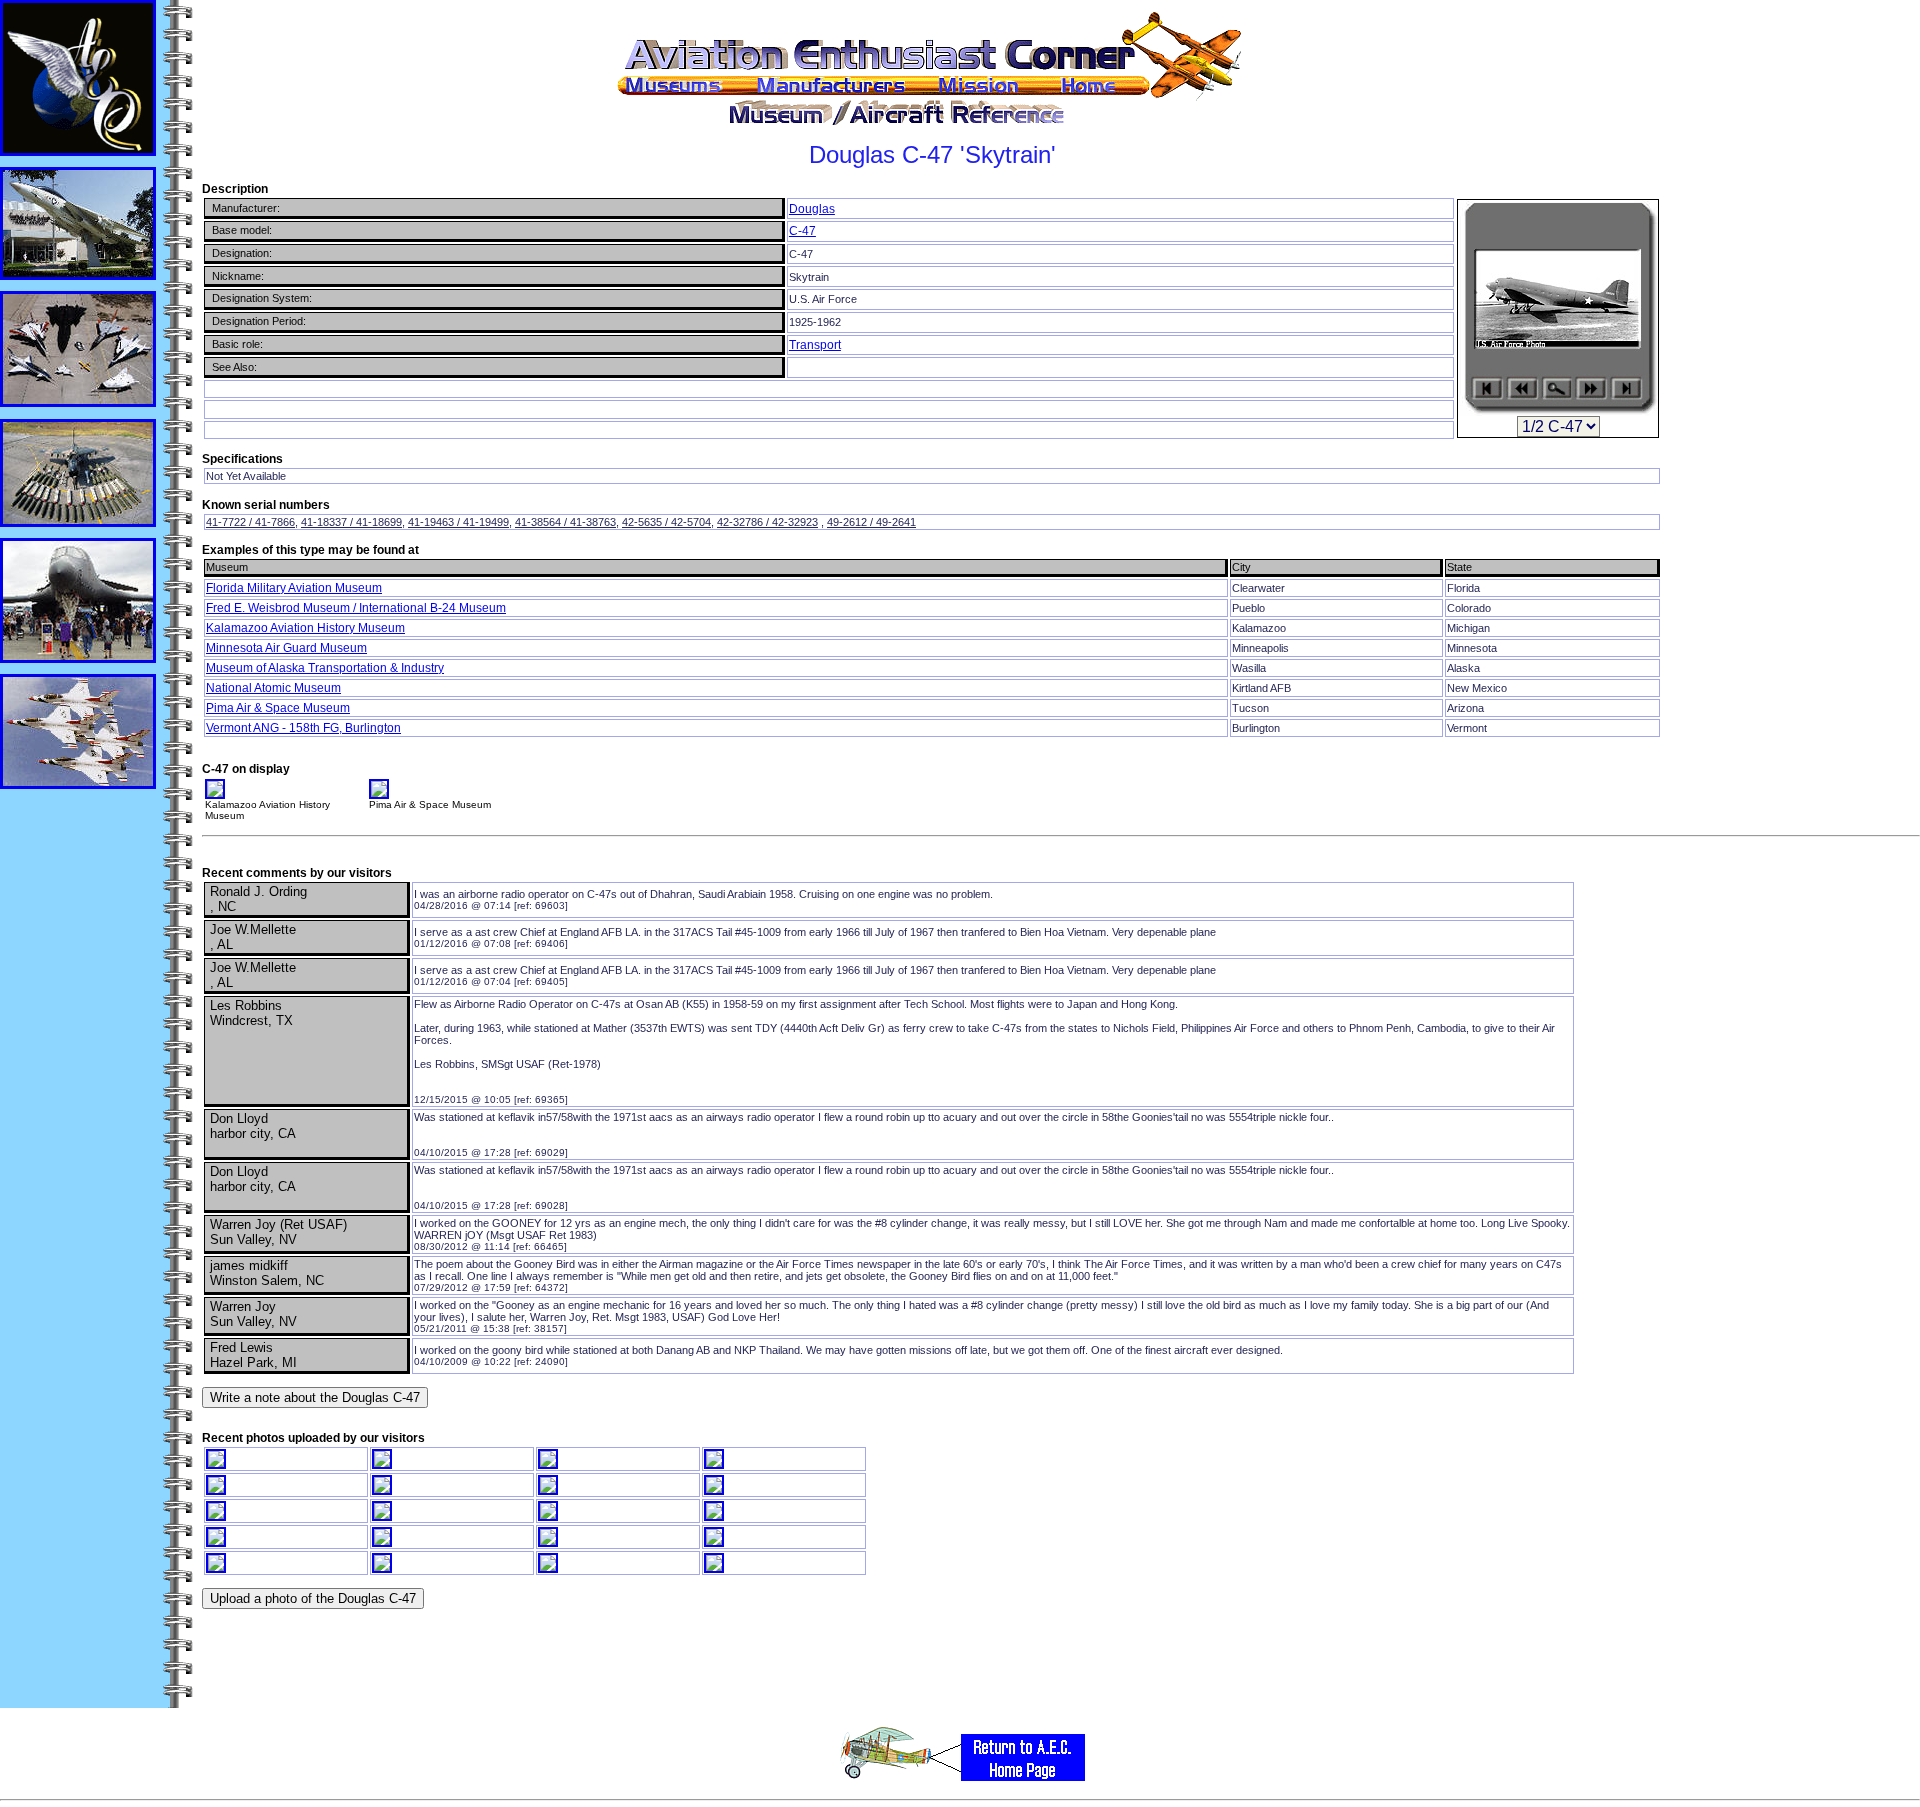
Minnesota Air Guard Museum (286, 648)
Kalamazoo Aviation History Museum (305, 628)
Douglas (812, 209)
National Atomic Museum (273, 688)
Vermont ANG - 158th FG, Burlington (303, 728)
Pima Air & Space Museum (278, 708)
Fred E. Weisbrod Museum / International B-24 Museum (356, 608)
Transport (815, 345)
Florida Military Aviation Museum (294, 588)
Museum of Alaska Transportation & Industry (325, 668)
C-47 (802, 231)
